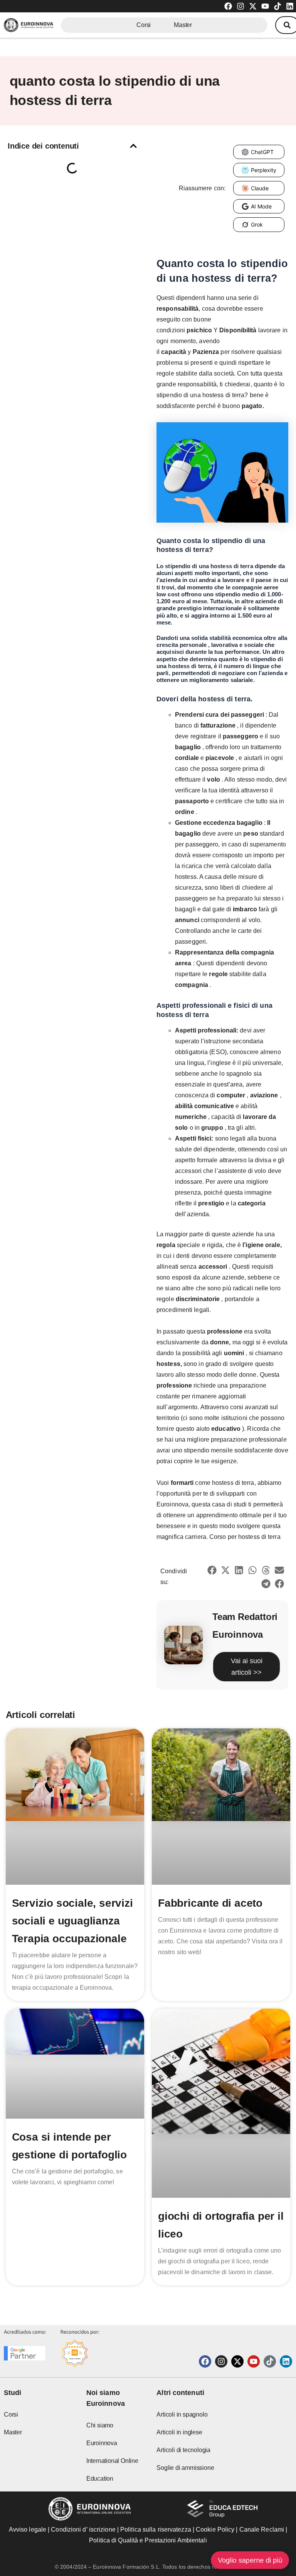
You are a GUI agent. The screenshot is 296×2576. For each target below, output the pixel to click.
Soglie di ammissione (185, 2468)
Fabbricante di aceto (210, 1903)
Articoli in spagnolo (182, 2414)
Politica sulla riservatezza (156, 2529)
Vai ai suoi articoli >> (247, 1667)
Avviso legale (28, 2529)
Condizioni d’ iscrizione (83, 2529)
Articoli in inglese (179, 2432)
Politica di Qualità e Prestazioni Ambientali (148, 2540)
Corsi (144, 25)
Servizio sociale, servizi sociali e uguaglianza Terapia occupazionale (72, 1921)
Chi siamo (100, 2425)
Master (183, 25)
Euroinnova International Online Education (112, 2461)
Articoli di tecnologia (183, 2450)
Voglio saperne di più (250, 2560)
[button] (133, 146)
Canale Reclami (263, 2529)
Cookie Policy (215, 2529)
